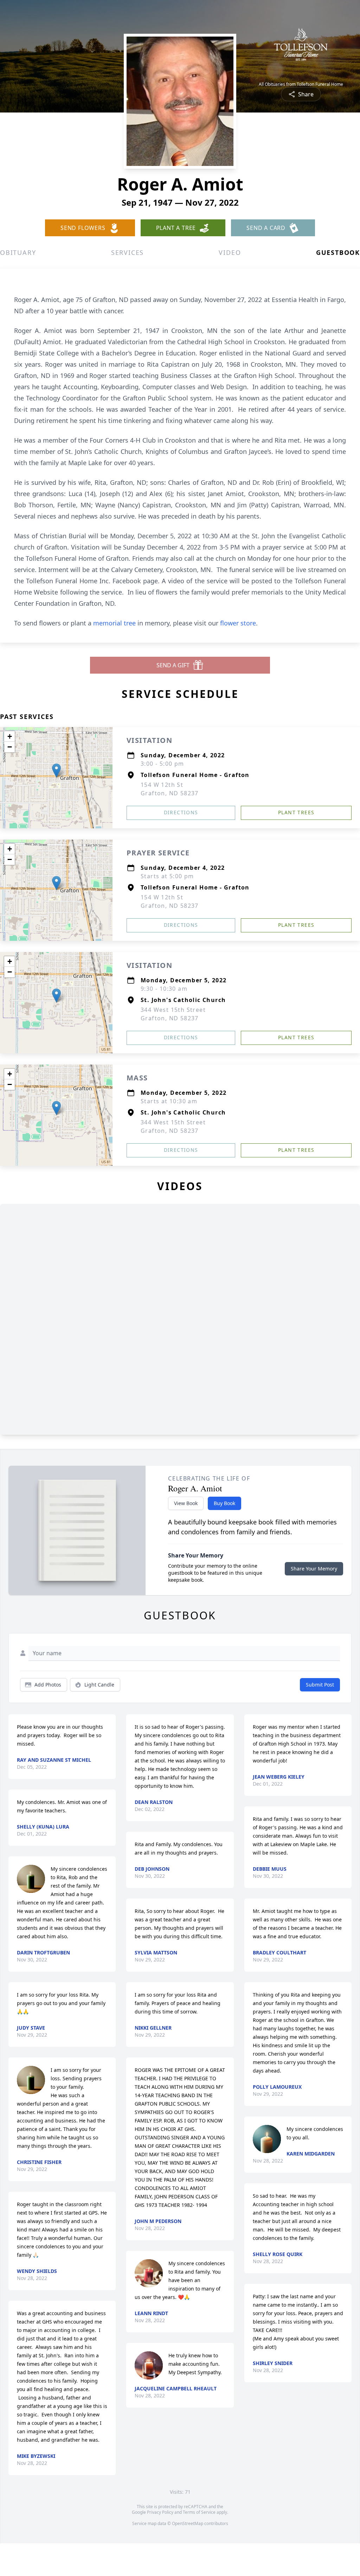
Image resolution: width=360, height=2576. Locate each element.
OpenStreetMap (188, 2523)
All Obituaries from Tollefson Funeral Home (301, 84)
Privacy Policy (160, 2512)
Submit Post (320, 1685)
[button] (56, 770)
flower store (238, 623)
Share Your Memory (314, 1569)
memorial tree (114, 623)
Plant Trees (296, 812)
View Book (186, 1503)
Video (230, 252)
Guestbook (338, 252)
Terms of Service (199, 2512)
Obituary (18, 252)
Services (127, 252)
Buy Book (224, 1503)
